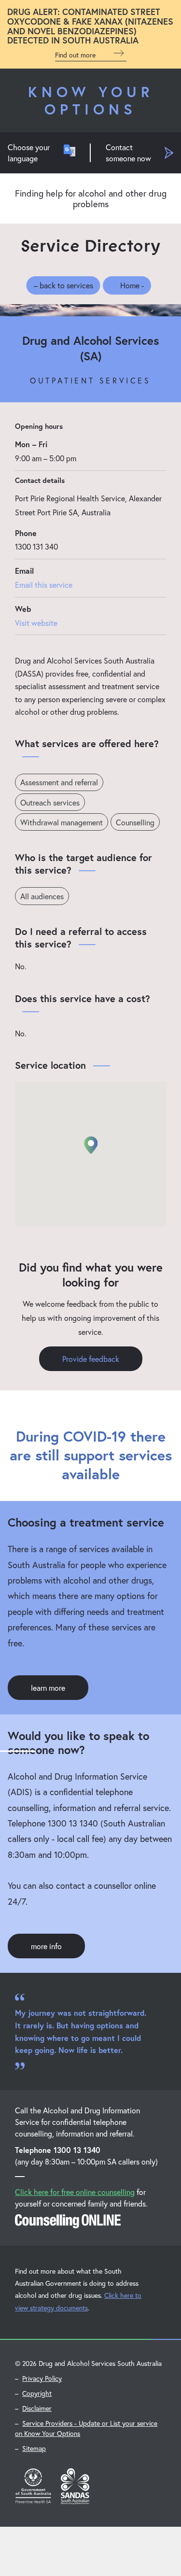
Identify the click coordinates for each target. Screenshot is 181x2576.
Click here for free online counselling (75, 2192)
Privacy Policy (42, 2378)
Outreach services (50, 802)
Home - (132, 285)
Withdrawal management (62, 822)
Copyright (37, 2393)
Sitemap (34, 2448)
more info (46, 1946)
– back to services (63, 285)
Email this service (44, 585)
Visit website (36, 623)
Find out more (76, 55)
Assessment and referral (59, 782)
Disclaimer (37, 2408)
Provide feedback (91, 1359)
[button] (91, 1145)
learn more (48, 1688)
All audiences (42, 896)
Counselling (135, 822)
